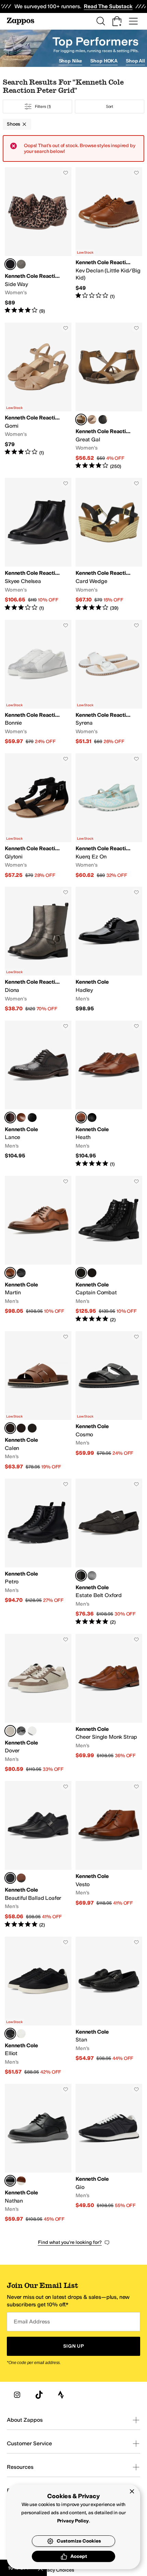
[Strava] (61, 2395)
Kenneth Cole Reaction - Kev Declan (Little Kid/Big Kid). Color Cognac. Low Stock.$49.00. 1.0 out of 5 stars (109, 241)
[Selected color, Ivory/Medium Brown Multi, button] (10, 1731)
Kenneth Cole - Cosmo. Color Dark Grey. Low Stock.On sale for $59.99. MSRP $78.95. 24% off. (109, 1401)
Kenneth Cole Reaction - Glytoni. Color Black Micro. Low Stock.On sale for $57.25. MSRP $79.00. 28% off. (38, 816)
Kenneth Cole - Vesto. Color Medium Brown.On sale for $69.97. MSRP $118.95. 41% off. (109, 1855)
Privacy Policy (73, 2521)
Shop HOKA (104, 61)
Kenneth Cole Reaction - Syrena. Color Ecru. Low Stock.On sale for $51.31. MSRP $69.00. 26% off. (109, 682)
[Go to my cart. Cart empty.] (117, 21)
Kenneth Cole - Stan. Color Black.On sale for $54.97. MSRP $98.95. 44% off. (109, 2006)
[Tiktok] (39, 2395)
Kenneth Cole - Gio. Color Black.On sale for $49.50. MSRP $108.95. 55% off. (109, 2153)
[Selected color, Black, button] (81, 1273)
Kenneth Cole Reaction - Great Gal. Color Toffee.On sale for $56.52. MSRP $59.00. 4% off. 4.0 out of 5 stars (109, 396)
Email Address (32, 2322)
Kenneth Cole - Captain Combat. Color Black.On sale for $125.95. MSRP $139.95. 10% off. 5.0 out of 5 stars (109, 1249)
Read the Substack (108, 6)
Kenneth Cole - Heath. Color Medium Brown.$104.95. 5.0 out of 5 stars (109, 1094)
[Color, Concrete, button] (21, 264)
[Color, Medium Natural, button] (21, 2181)
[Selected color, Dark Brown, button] (10, 1118)
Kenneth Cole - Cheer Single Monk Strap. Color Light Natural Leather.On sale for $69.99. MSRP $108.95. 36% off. (109, 1703)
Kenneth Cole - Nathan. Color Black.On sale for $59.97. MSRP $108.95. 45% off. (38, 2153)
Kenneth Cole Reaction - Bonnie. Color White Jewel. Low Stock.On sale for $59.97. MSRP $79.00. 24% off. (38, 682)
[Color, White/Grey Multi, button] (32, 1731)
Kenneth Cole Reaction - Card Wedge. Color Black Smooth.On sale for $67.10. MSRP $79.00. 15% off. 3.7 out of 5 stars (109, 545)
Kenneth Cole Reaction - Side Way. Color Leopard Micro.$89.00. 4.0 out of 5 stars (38, 241)
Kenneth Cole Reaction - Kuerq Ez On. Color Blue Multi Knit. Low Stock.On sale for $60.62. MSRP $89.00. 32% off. (109, 816)
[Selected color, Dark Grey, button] (81, 1576)
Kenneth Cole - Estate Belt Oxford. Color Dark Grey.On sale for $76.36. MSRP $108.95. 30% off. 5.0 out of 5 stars (109, 1552)
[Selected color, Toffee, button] (81, 419)
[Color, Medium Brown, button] (21, 1118)
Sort (110, 106)
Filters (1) (43, 106)
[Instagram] (17, 2395)
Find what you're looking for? (70, 2242)
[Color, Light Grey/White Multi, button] (21, 1731)
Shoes (14, 124)
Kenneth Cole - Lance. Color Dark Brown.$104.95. (38, 1094)
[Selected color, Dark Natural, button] (10, 1428)
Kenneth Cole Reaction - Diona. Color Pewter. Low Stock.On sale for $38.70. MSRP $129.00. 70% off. (38, 949)
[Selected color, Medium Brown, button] (81, 1118)
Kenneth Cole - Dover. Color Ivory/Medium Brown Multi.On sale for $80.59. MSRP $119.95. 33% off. (38, 1703)
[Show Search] (101, 21)
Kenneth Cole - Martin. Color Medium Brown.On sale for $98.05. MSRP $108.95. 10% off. (38, 1249)
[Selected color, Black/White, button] (10, 2034)
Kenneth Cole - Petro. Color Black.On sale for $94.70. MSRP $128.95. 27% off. (38, 1552)
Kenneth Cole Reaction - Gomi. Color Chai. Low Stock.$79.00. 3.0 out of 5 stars (38, 396)
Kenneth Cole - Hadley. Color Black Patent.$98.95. (109, 949)
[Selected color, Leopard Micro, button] (10, 264)
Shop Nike (71, 61)
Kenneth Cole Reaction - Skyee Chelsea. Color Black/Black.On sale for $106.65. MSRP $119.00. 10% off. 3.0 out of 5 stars (38, 545)
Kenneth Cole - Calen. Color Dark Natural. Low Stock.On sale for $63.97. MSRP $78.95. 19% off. (38, 1401)
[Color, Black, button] (103, 419)
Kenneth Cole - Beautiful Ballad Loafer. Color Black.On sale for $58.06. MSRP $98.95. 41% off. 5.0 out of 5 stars (38, 1855)
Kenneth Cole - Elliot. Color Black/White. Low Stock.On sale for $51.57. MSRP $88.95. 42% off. (38, 2006)
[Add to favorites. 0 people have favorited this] (66, 173)
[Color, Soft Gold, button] (92, 419)
